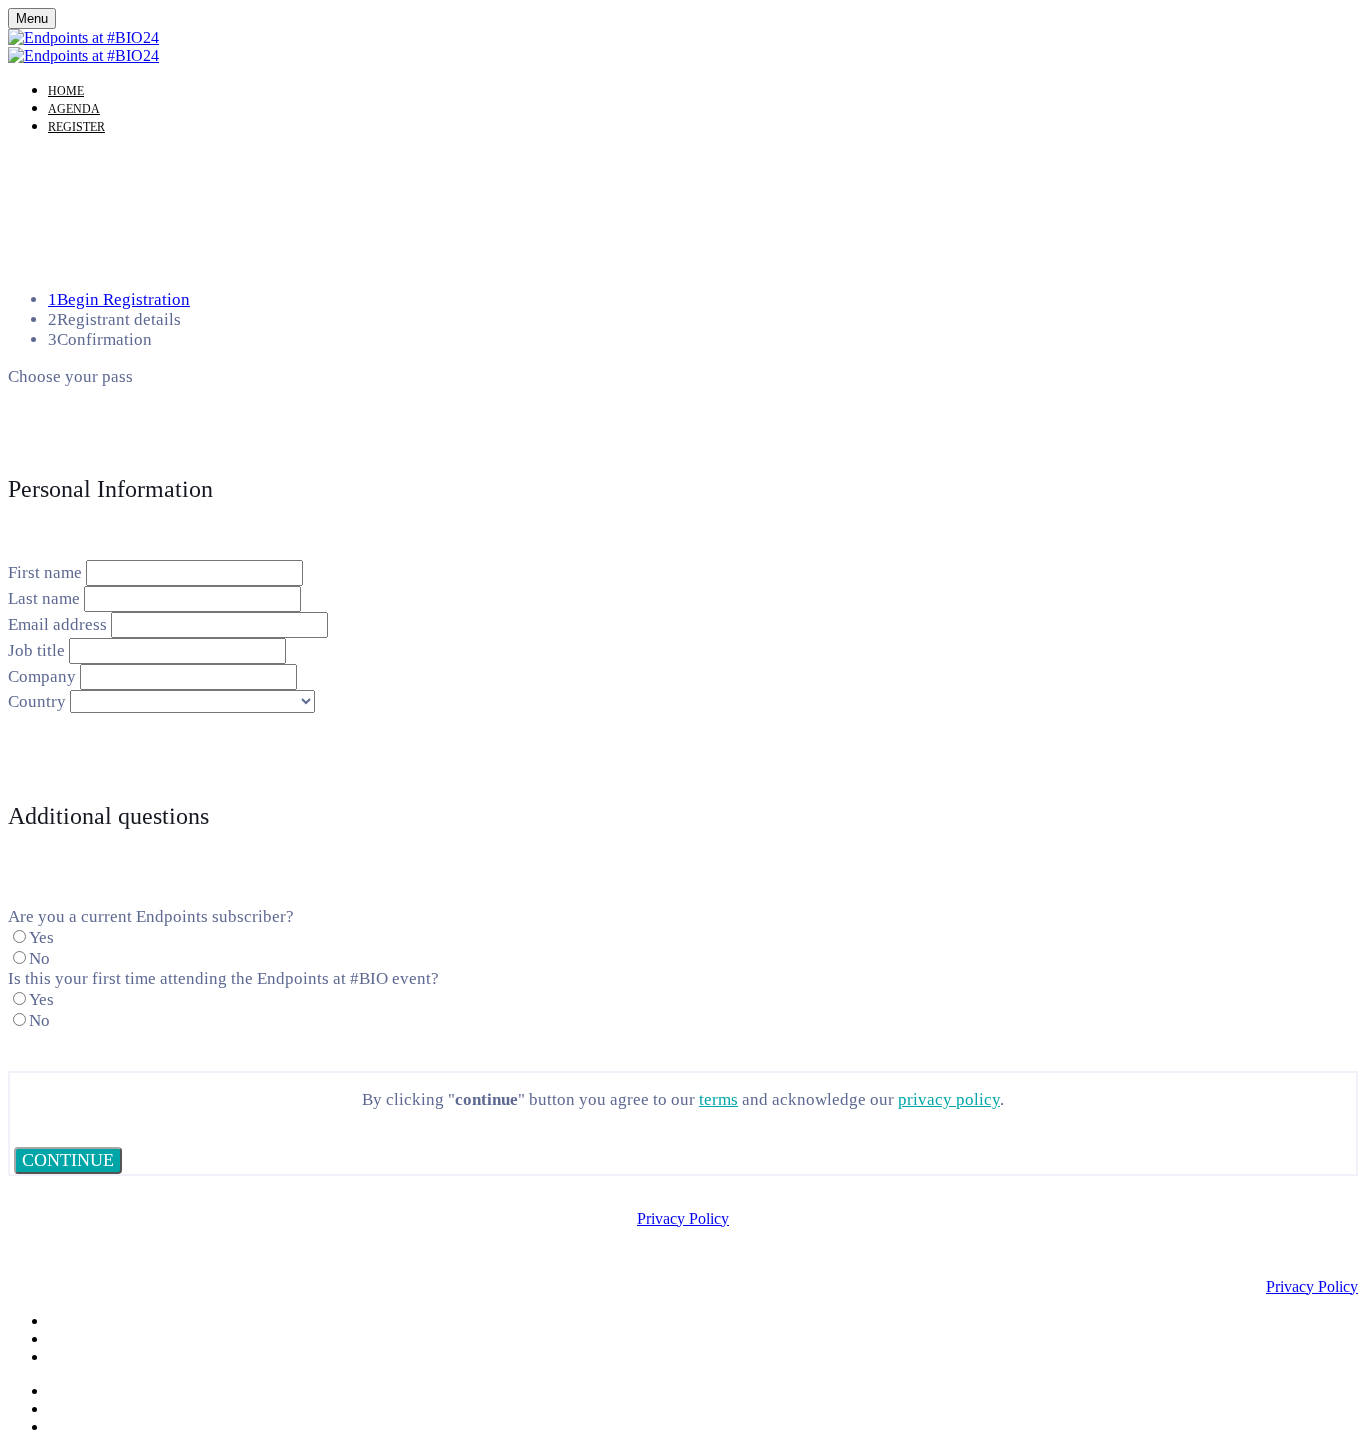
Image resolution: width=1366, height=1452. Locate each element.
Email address (57, 624)
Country (37, 701)
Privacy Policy (683, 1218)
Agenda (74, 109)
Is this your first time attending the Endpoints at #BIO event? (223, 978)
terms (718, 1099)
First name (45, 572)
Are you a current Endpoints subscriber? (151, 916)
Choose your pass (70, 376)
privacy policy (949, 1099)
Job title (36, 650)
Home (66, 91)
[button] (68, 1160)
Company (42, 676)
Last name (44, 598)
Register (76, 127)
